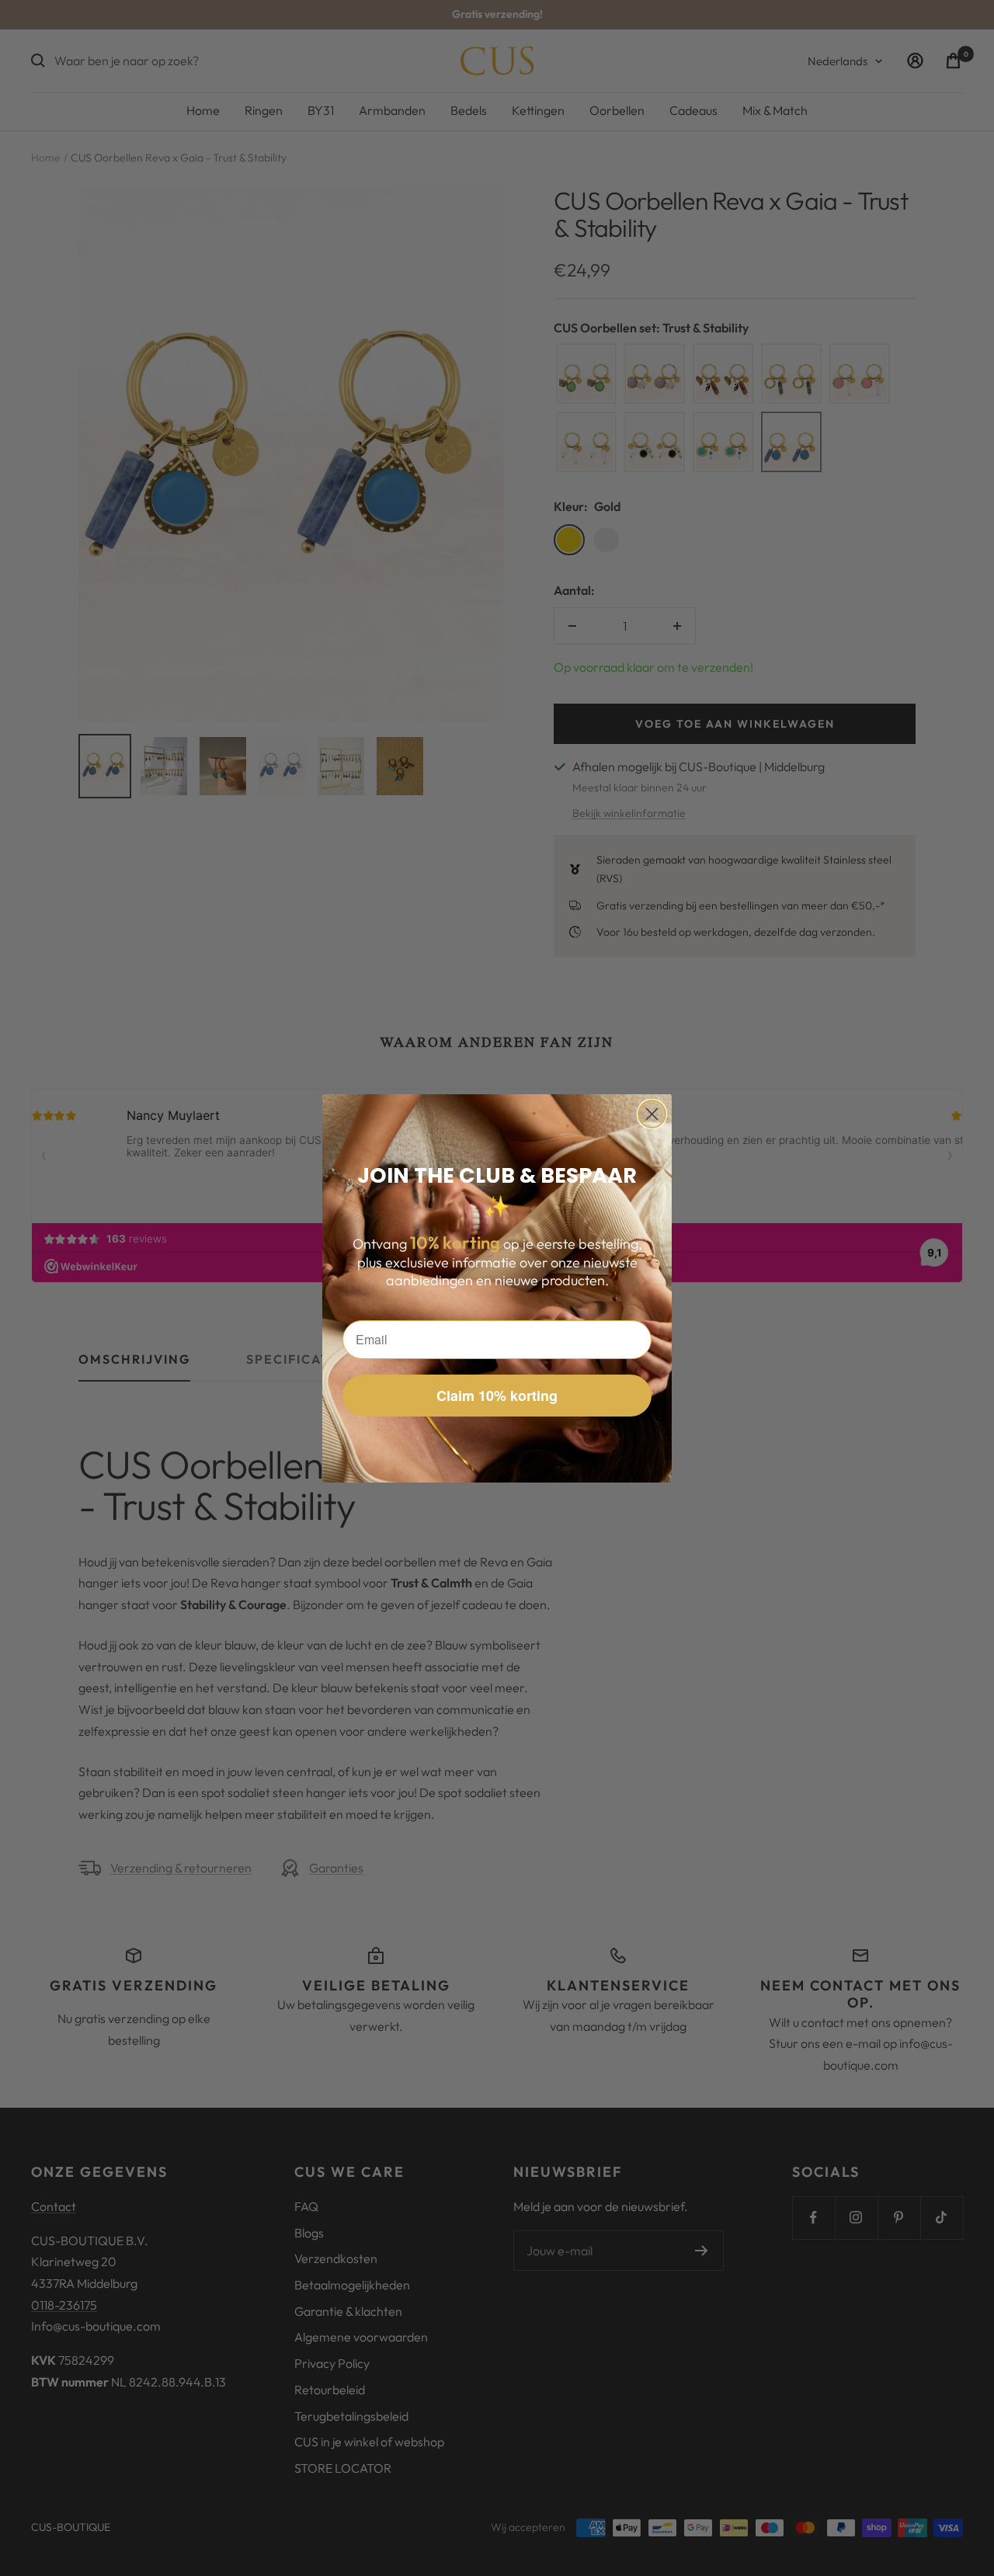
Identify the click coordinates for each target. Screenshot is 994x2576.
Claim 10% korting (497, 1396)
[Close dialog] (652, 1114)
